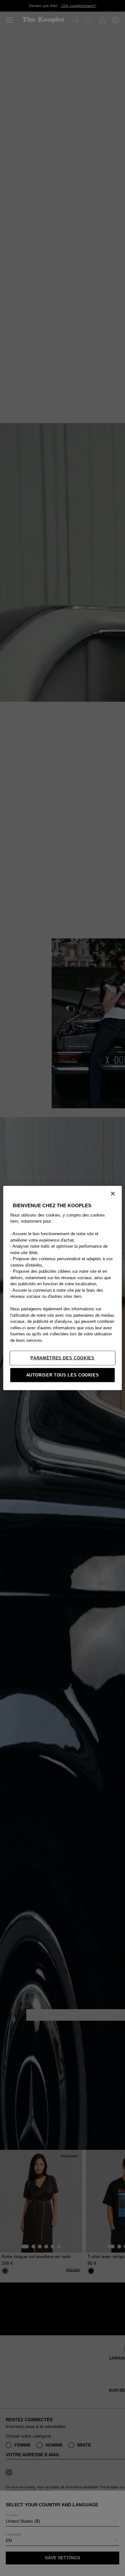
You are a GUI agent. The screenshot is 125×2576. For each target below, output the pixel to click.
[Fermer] (113, 1193)
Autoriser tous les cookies (63, 1375)
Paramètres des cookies (62, 1358)
